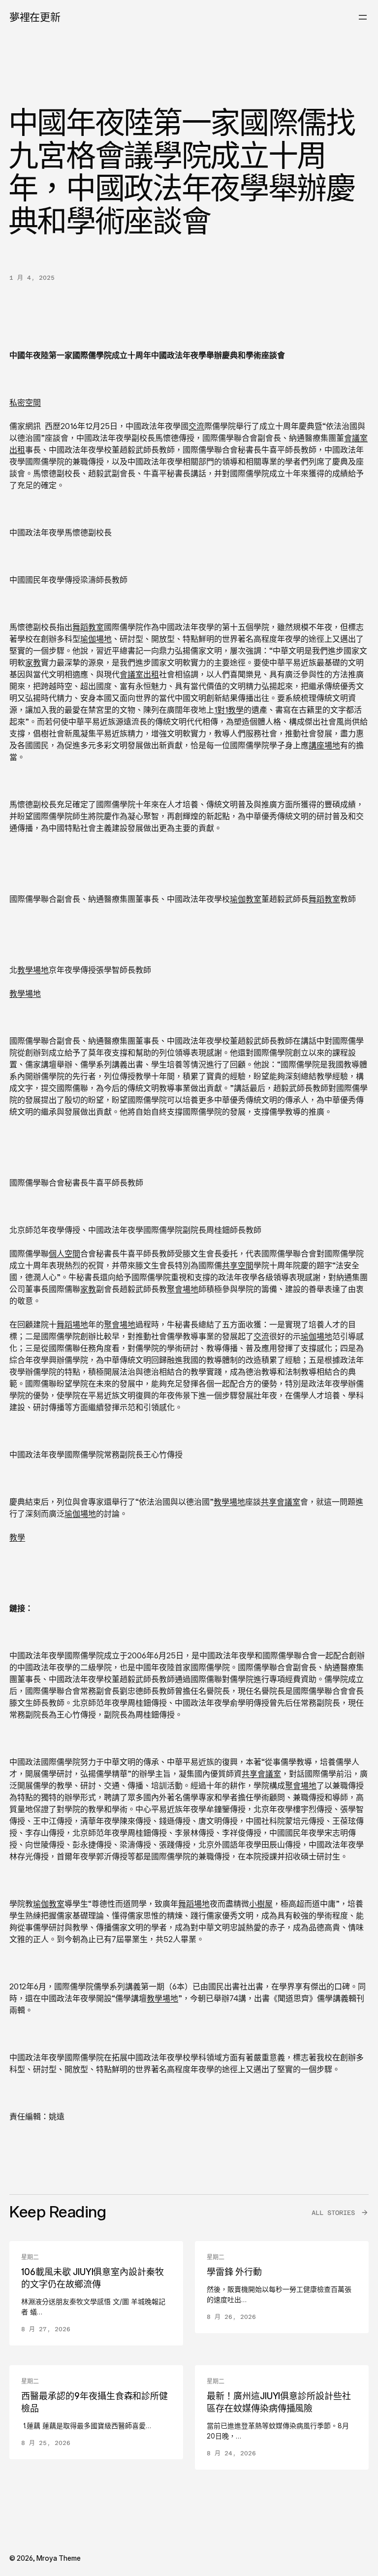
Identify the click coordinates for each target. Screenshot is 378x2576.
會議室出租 (139, 674)
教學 (17, 1537)
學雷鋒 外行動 (234, 2272)
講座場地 (324, 745)
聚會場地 (183, 1289)
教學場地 (33, 970)
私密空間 (25, 402)
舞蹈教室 (88, 627)
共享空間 (238, 1265)
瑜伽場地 (96, 639)
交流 (196, 426)
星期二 (30, 2257)
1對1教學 (229, 710)
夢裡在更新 (35, 17)
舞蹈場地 (72, 1324)
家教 (33, 662)
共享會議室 (281, 1502)
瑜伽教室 (246, 899)
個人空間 (64, 1254)
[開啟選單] (363, 17)
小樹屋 (261, 1904)
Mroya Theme (59, 2558)
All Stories (333, 2213)
